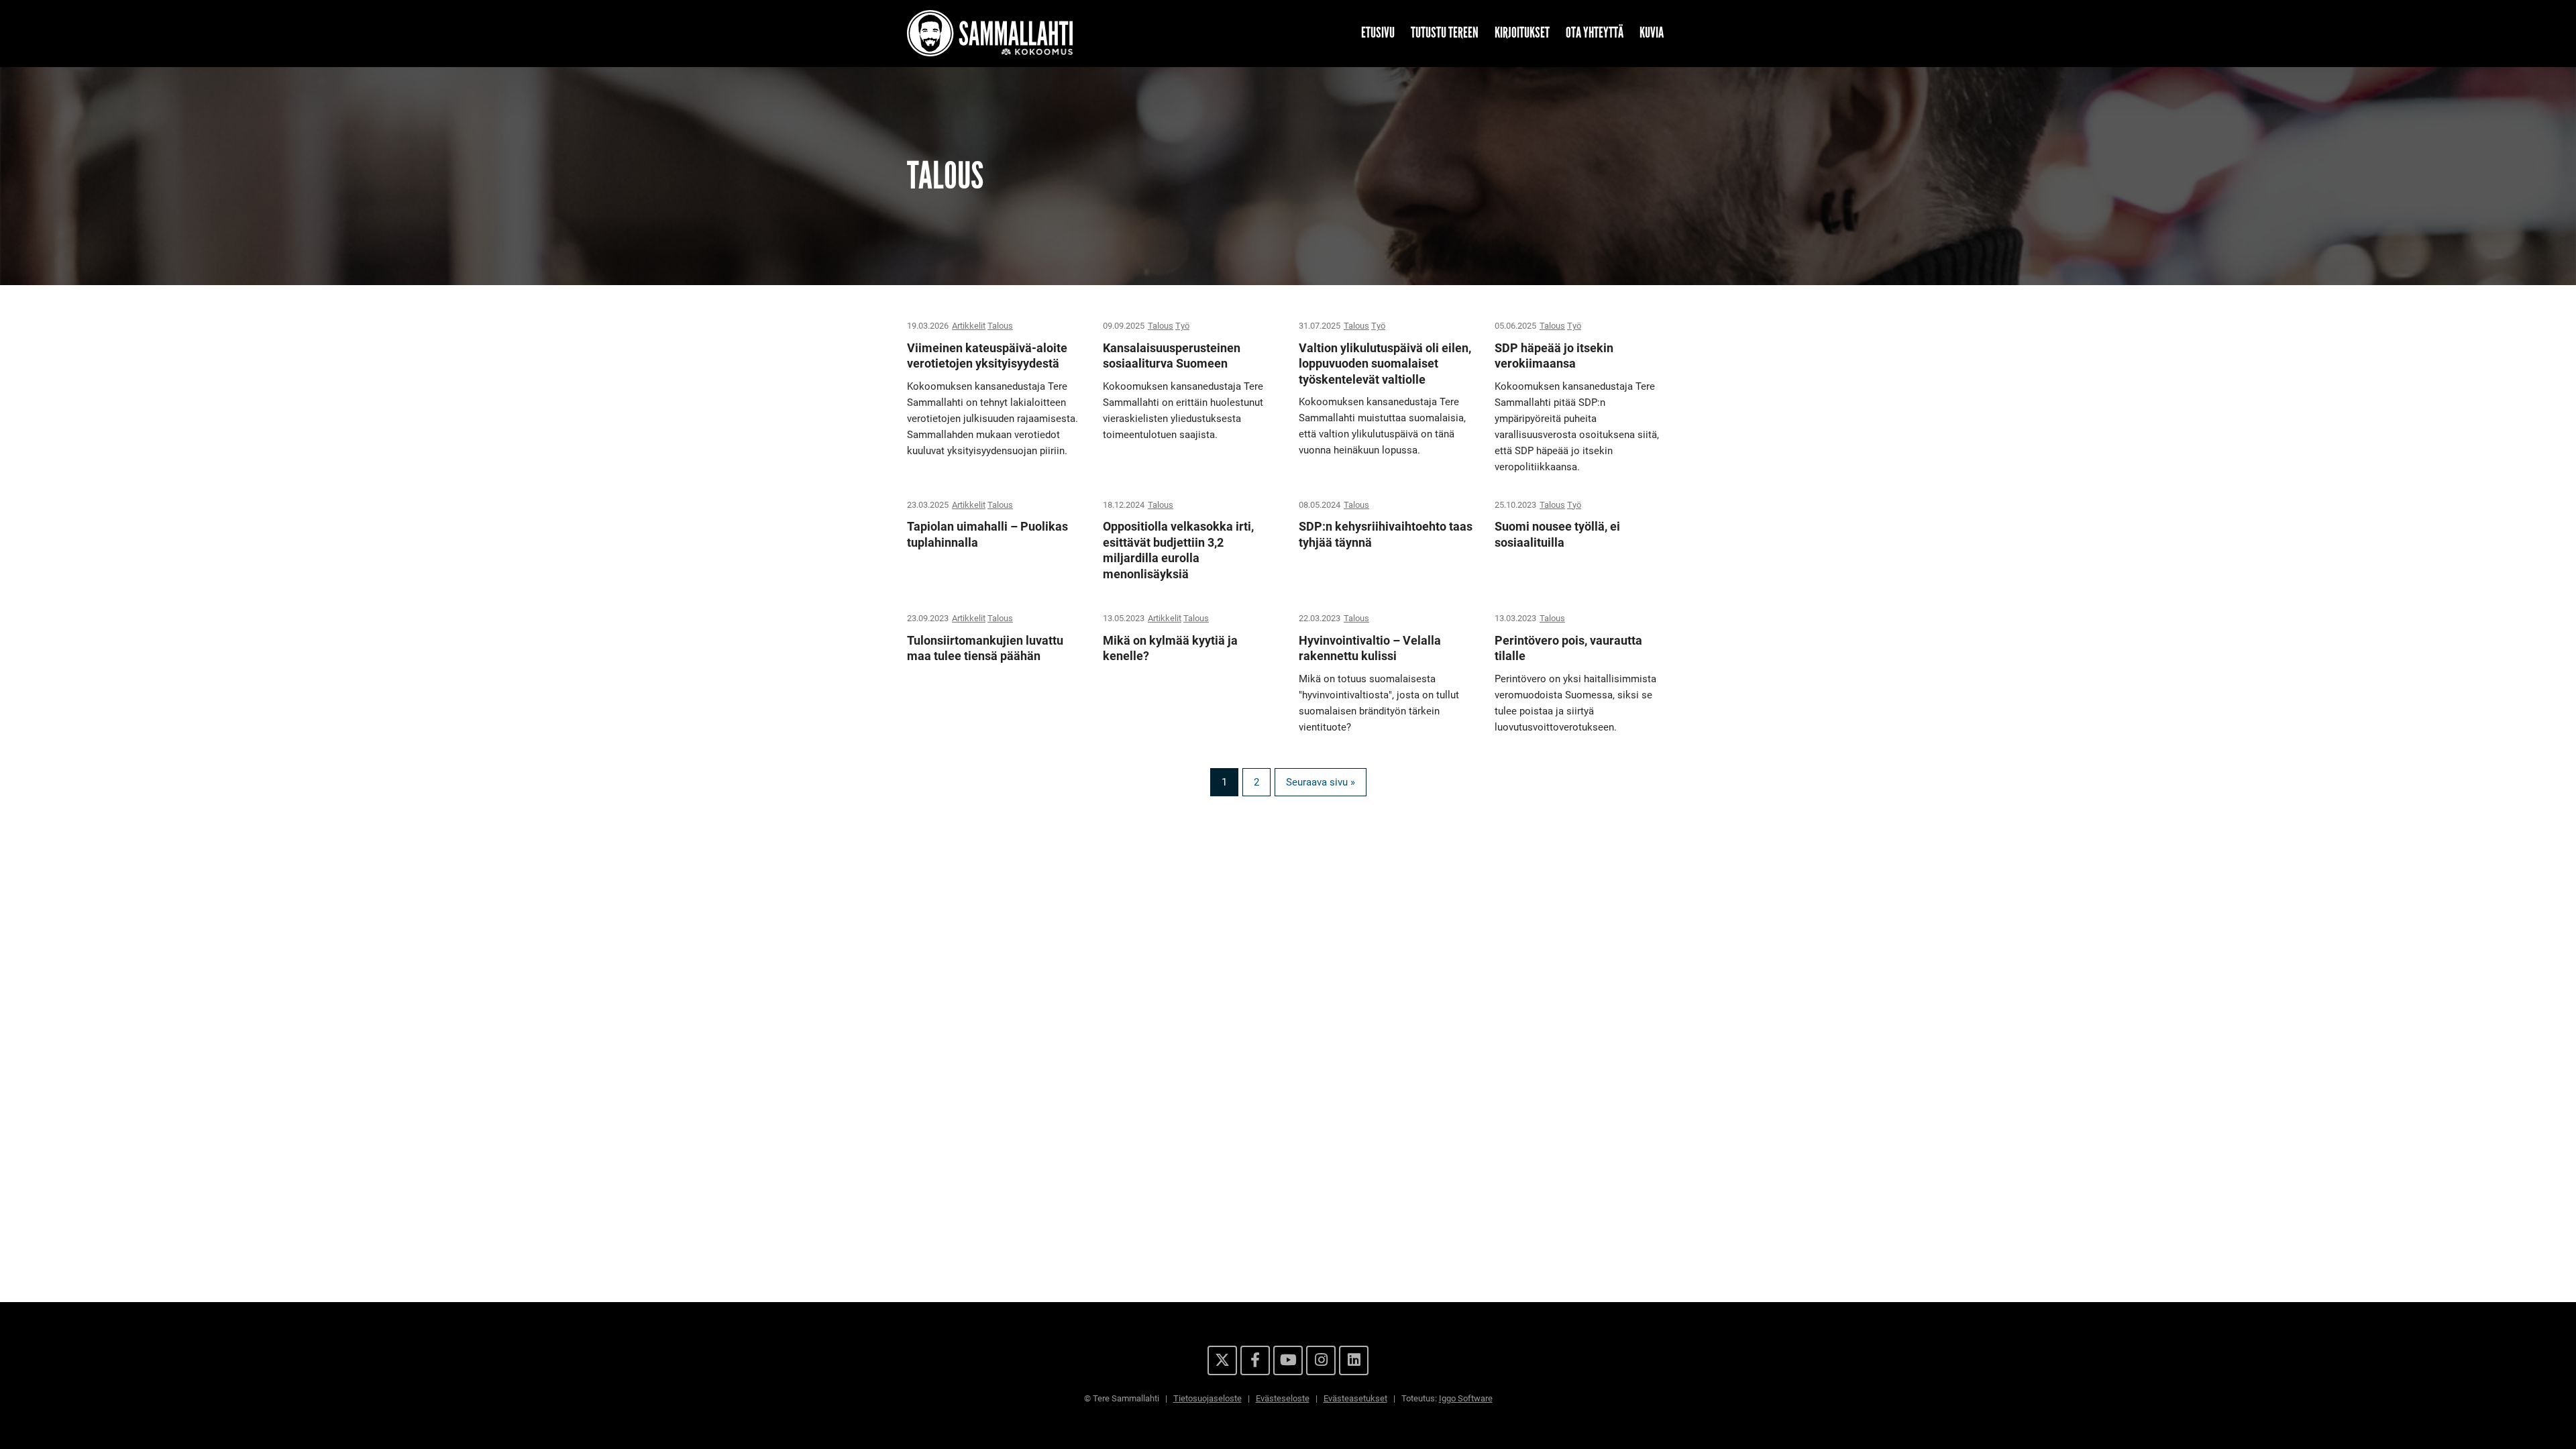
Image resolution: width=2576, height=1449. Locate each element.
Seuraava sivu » (1321, 782)
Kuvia (1652, 33)
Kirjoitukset (1522, 33)
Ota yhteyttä (1595, 33)
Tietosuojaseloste (1207, 1398)
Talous (1000, 326)
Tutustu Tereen (1445, 33)
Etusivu (1378, 33)
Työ (1182, 326)
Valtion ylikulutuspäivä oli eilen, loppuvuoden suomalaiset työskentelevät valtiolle (1385, 364)
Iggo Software (1466, 1398)
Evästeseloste (1283, 1398)
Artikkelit (969, 326)
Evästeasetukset (1355, 1398)
